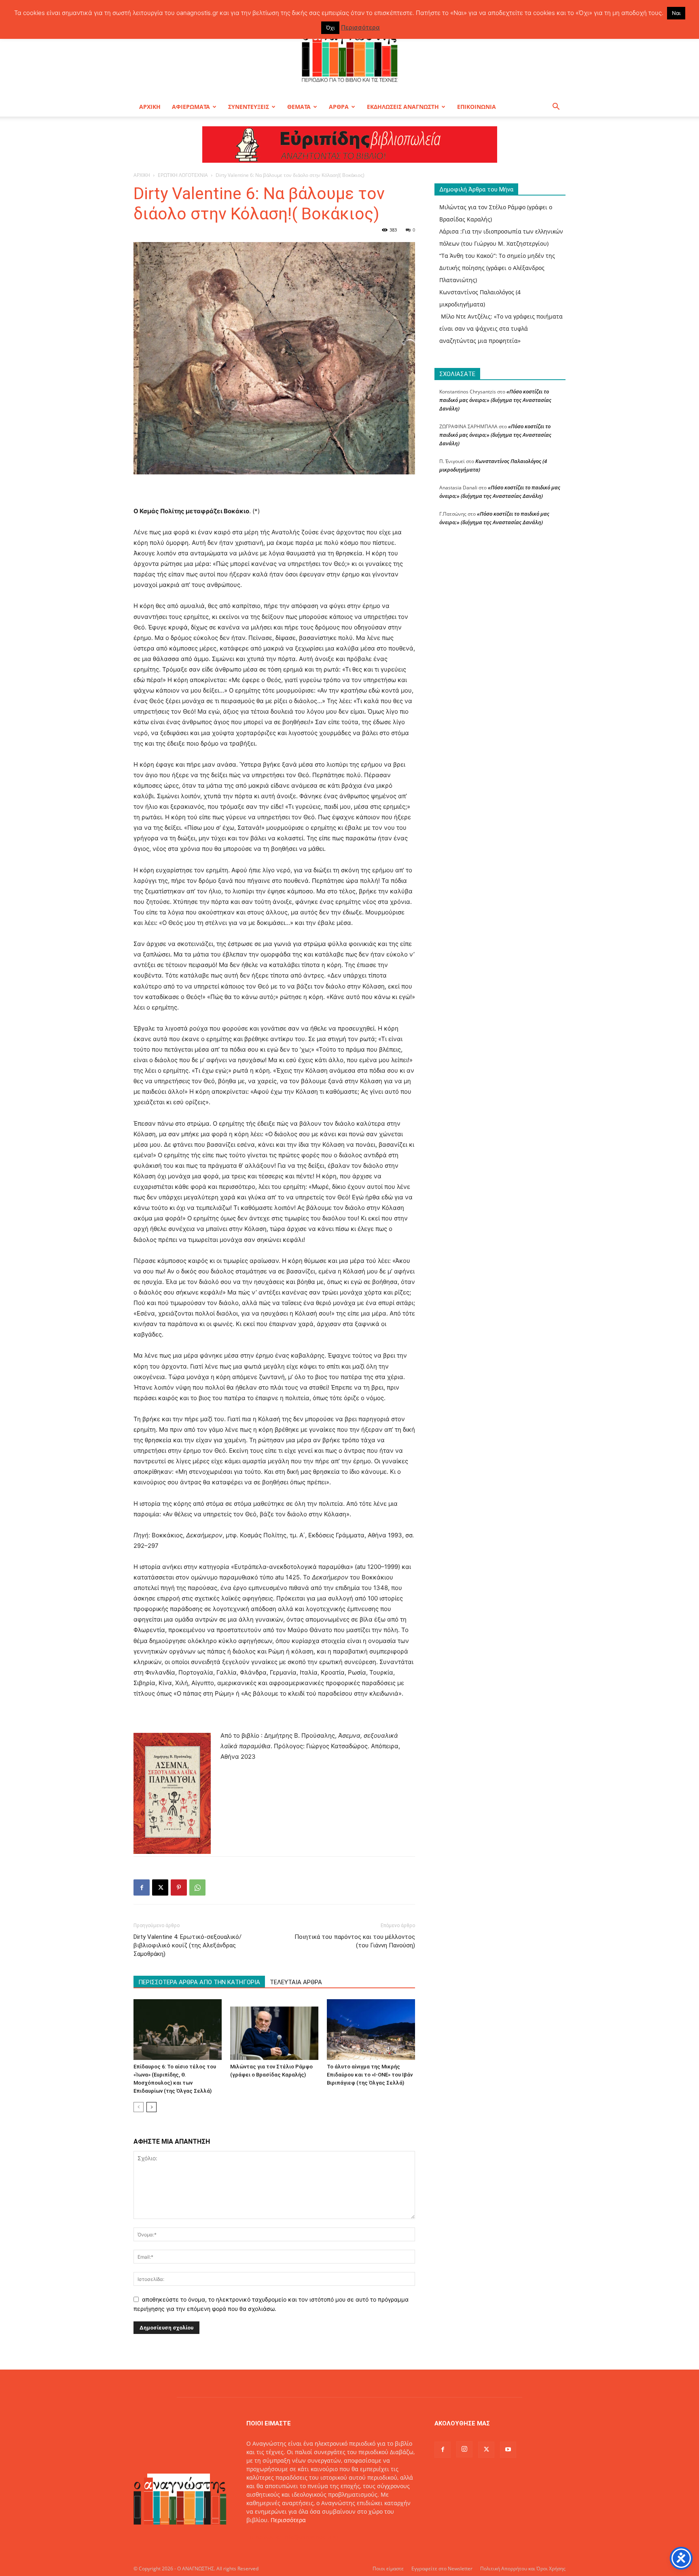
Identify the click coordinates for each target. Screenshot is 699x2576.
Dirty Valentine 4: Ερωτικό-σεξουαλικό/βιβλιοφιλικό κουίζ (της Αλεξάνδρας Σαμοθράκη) (187, 1945)
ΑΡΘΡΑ (339, 107)
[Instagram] (464, 2449)
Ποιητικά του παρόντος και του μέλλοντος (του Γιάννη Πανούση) (355, 1941)
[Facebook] (142, 1887)
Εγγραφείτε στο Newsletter (442, 2569)
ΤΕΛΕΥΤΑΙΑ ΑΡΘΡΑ (296, 1982)
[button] (556, 107)
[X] (160, 1887)
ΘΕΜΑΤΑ (299, 107)
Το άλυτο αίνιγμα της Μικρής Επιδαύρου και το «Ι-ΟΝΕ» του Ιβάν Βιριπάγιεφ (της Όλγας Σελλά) (370, 2075)
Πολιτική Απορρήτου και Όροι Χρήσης (523, 2569)
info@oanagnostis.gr (311, 2537)
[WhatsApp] (197, 1887)
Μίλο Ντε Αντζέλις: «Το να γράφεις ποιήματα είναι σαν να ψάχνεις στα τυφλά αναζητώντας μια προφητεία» (501, 328)
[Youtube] (508, 2450)
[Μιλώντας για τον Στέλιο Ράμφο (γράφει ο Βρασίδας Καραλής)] (274, 2030)
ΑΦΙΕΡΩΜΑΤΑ (191, 107)
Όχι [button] (330, 28)
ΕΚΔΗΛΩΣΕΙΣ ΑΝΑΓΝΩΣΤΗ (403, 107)
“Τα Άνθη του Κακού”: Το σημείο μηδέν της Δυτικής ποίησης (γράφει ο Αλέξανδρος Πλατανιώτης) (497, 268)
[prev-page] (139, 2107)
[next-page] (151, 2107)
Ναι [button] (676, 13)
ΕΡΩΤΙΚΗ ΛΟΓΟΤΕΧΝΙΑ (183, 175)
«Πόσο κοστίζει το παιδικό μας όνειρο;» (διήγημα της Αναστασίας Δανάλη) (495, 400)
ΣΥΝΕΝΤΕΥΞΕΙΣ (249, 107)
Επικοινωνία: (265, 2537)
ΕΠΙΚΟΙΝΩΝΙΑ (477, 107)
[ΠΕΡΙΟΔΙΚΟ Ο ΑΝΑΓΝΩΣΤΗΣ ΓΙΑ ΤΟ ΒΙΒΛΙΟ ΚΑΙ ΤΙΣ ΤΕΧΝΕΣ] (349, 54)
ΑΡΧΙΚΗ (150, 107)
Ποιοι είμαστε (388, 2569)
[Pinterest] (179, 1887)
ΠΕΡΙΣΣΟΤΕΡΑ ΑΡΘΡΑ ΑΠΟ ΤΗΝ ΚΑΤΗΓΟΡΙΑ (199, 1982)
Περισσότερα (288, 2520)
